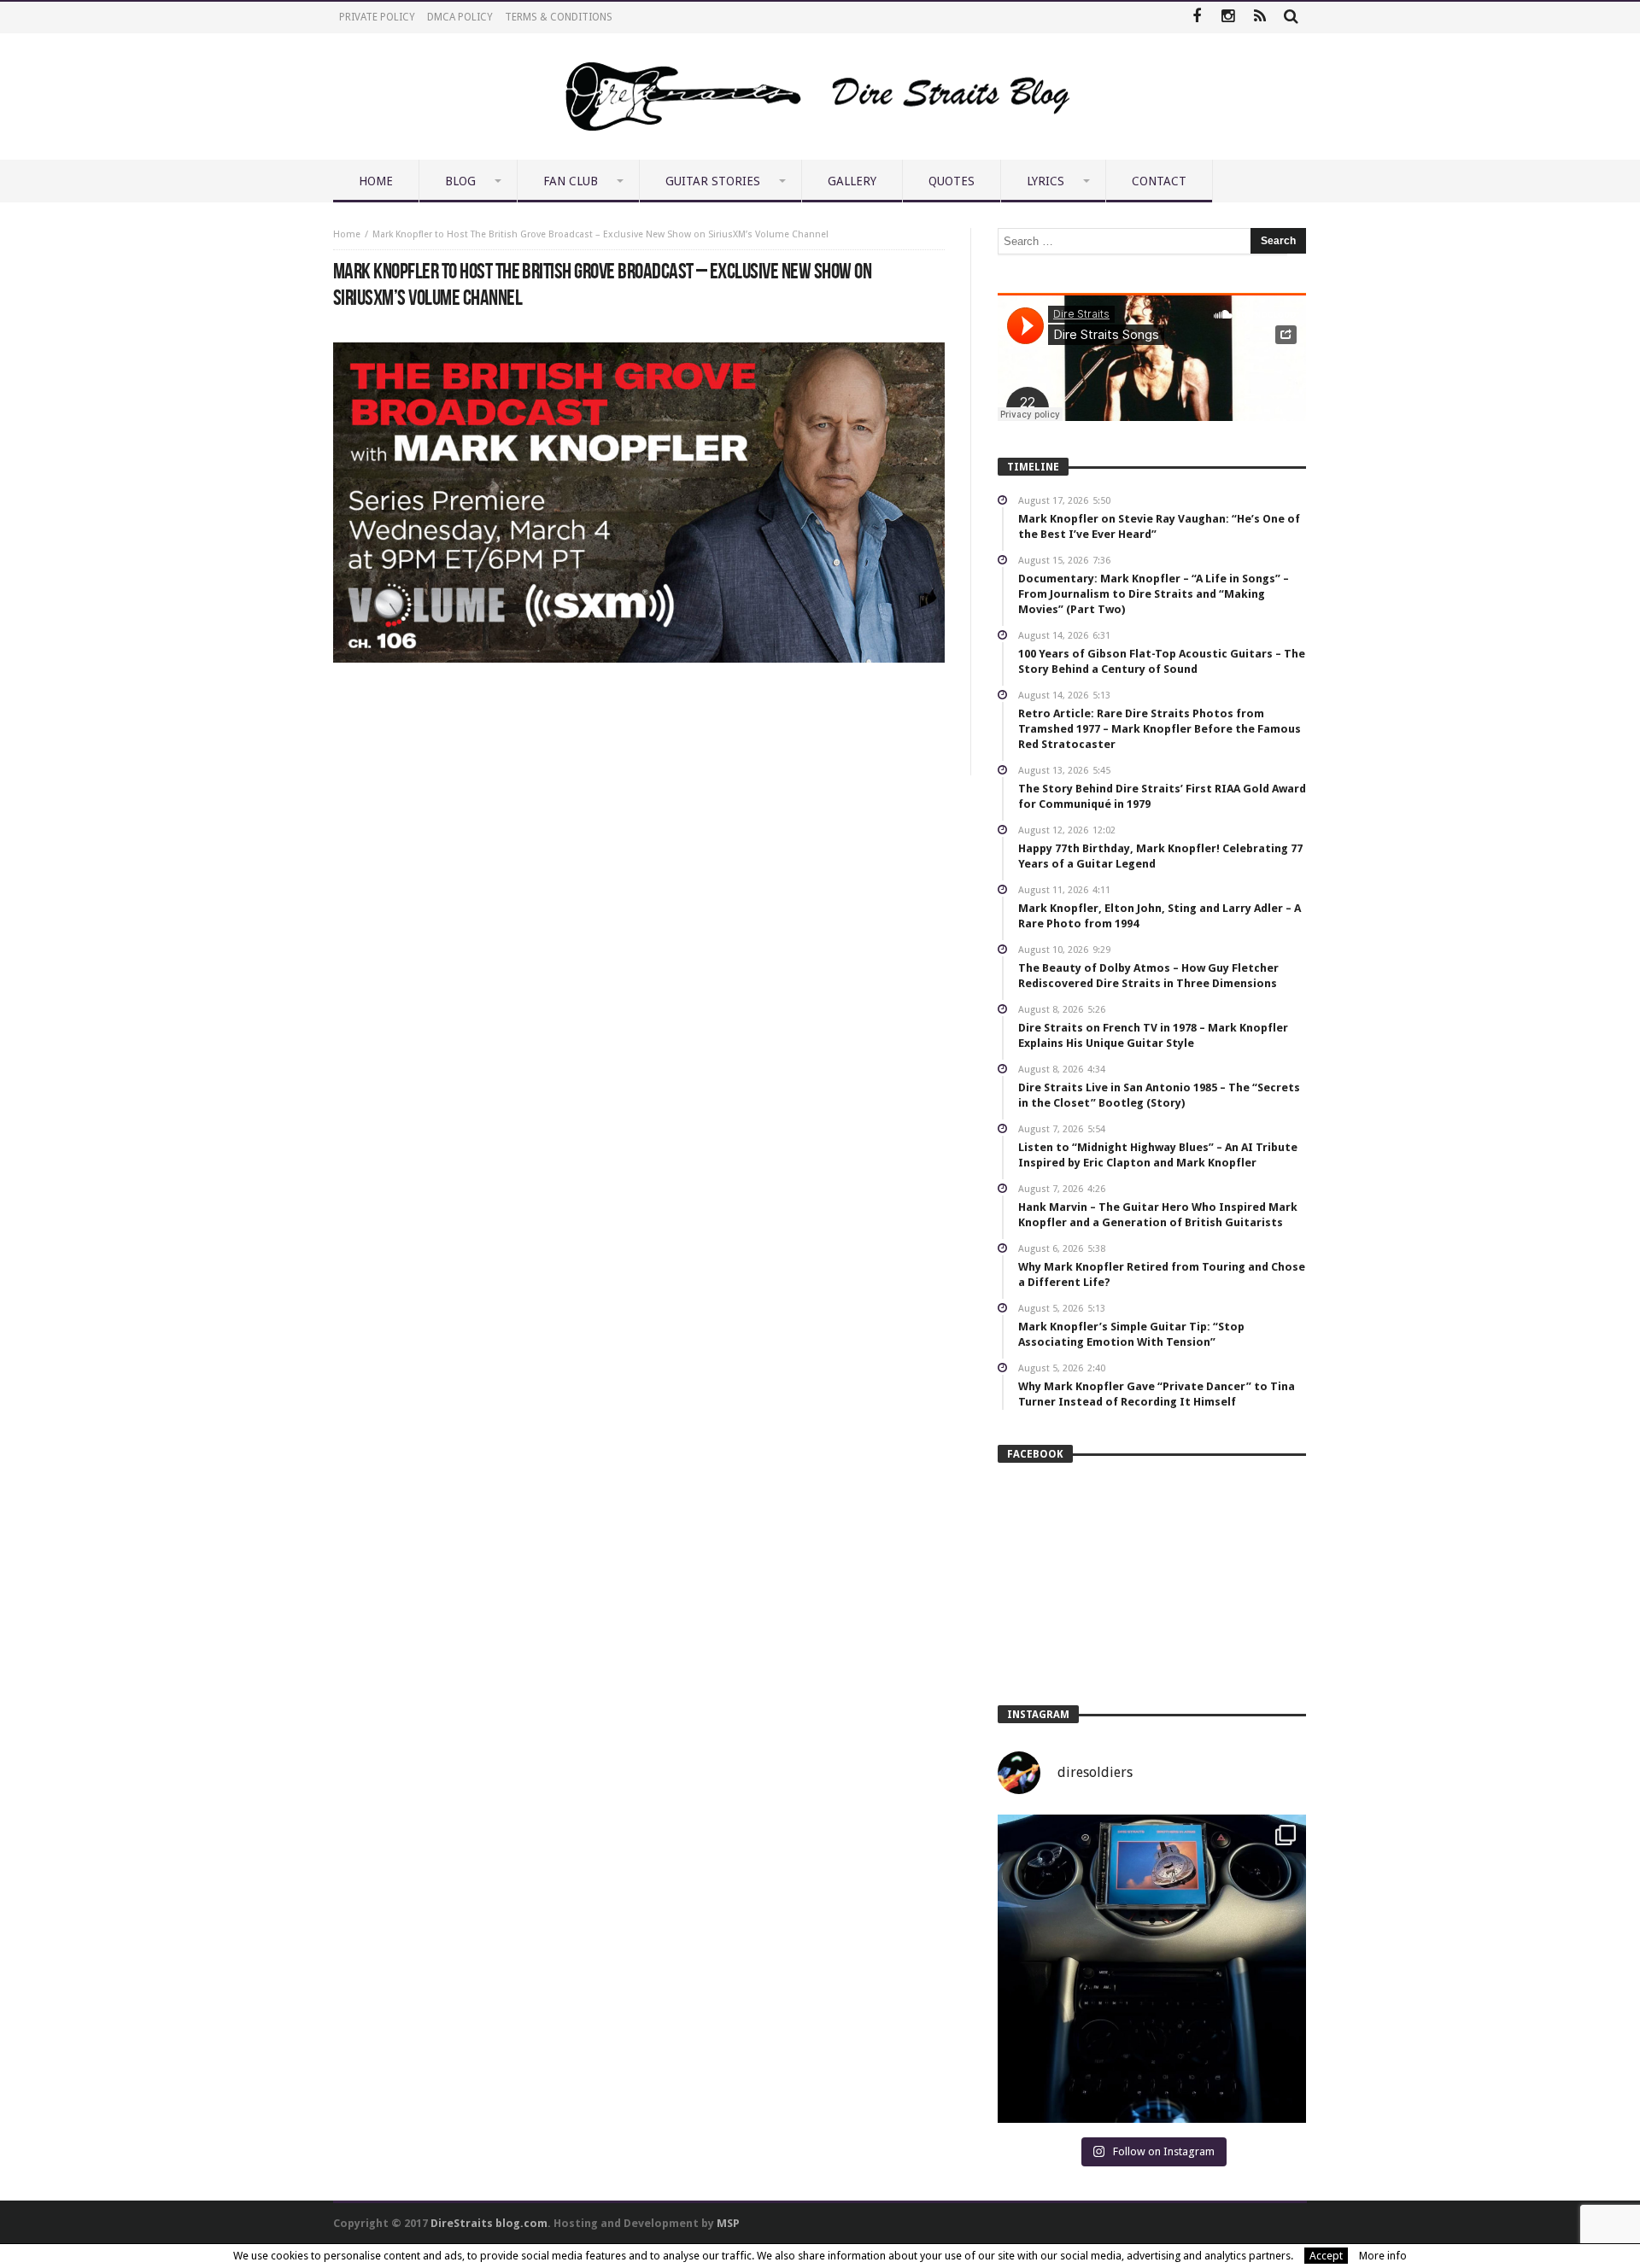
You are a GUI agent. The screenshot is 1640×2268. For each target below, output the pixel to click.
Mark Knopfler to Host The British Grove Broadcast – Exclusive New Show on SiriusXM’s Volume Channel (600, 234)
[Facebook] (1196, 18)
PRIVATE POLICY (377, 17)
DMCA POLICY (460, 17)
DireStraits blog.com (489, 2223)
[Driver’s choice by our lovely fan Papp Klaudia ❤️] (1152, 1969)
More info (1383, 2256)
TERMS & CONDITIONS (559, 17)
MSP (728, 2223)
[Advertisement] (639, 714)
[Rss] (1259, 18)
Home (347, 234)
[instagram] (1228, 18)
